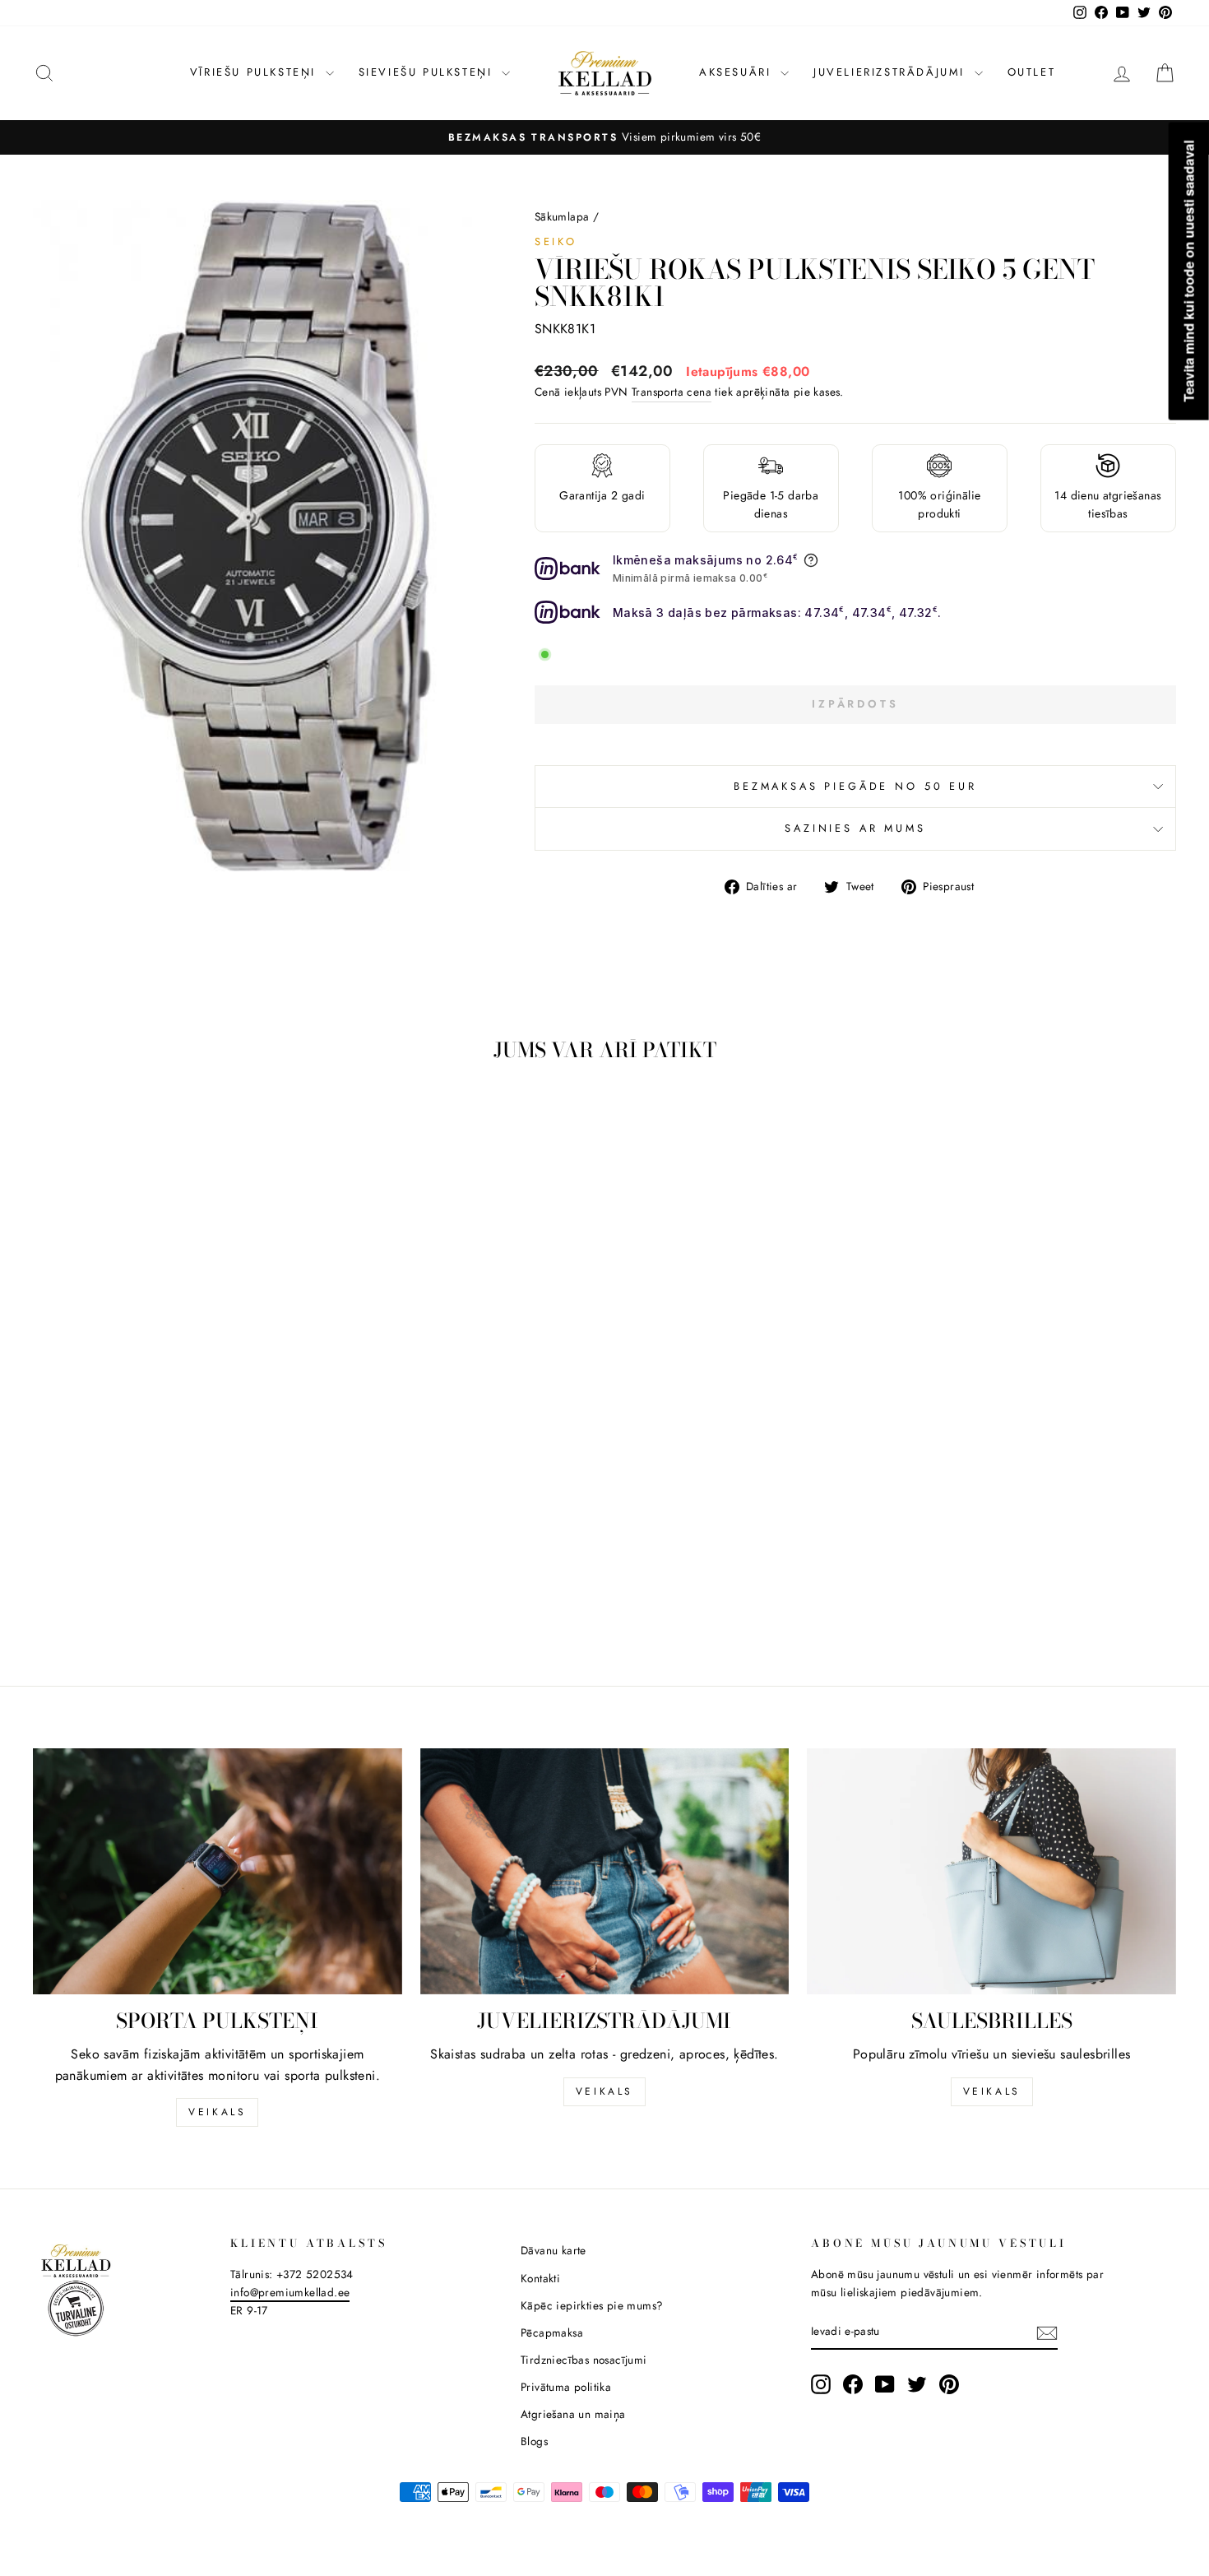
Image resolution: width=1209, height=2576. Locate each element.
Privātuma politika (566, 2387)
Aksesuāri (738, 72)
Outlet (1032, 72)
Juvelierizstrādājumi (892, 72)
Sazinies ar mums (855, 828)
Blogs (534, 2441)
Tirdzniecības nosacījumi (584, 2360)
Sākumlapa (562, 216)
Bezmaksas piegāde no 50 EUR (855, 786)
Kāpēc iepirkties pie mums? (592, 2305)
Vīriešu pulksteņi (256, 72)
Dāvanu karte (554, 2250)
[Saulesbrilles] (991, 1871)
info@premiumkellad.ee (290, 2292)
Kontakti (540, 2278)
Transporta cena (672, 392)
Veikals (217, 2112)
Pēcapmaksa (552, 2332)
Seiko (556, 241)
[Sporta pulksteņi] (218, 1871)
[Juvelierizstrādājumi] (605, 1871)
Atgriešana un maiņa (573, 2414)
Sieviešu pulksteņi (428, 72)
